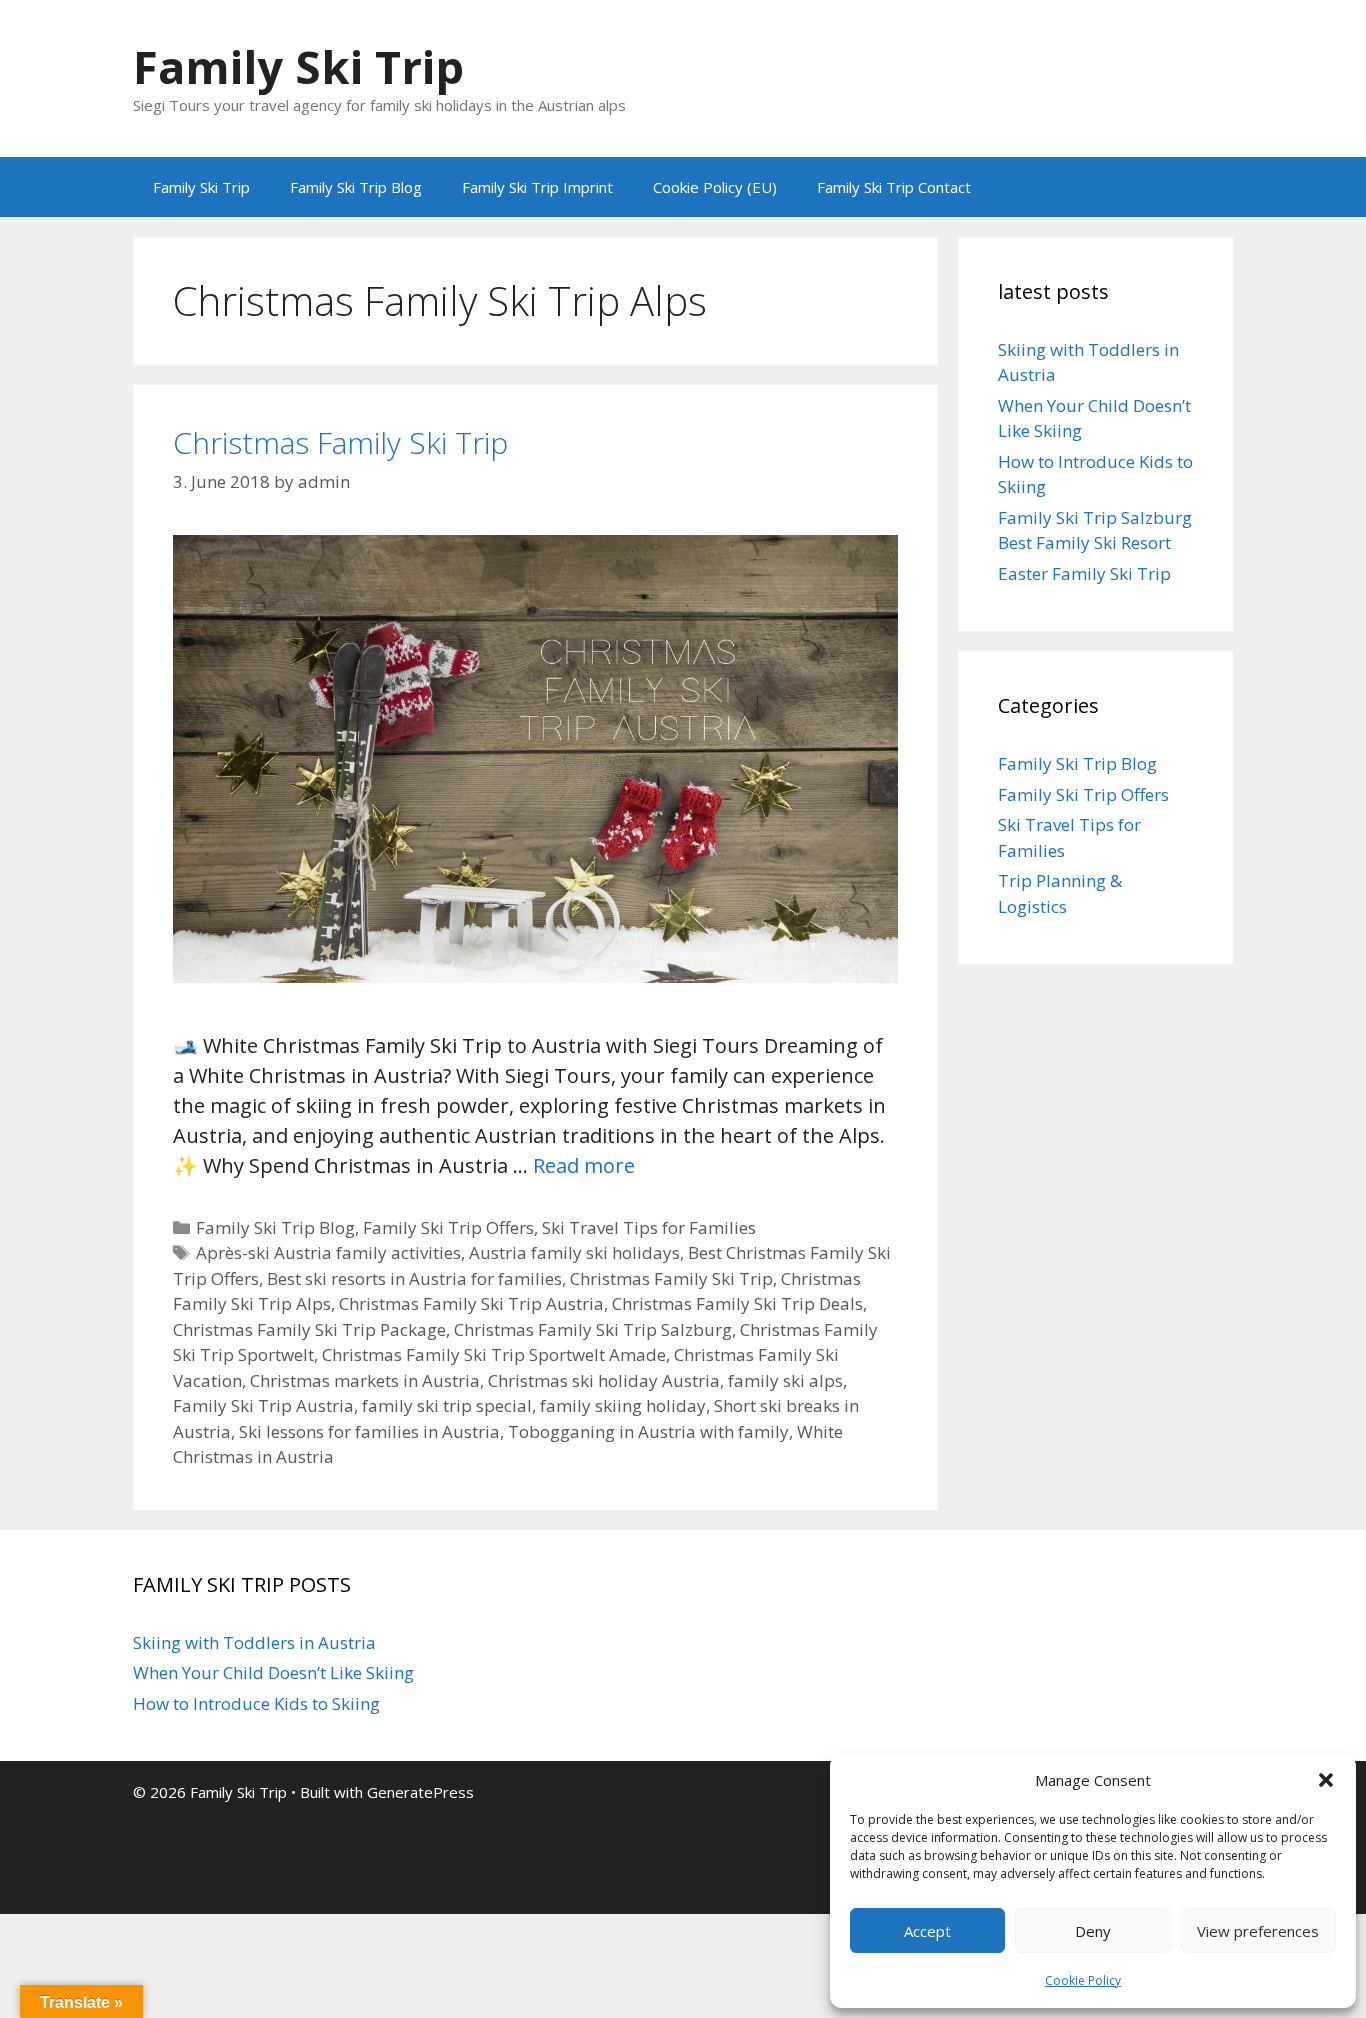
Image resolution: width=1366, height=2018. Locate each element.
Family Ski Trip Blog (356, 187)
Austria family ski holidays (574, 1252)
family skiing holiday (623, 1405)
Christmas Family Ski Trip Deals (737, 1303)
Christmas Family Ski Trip (340, 442)
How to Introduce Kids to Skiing (256, 1703)
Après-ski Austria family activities (328, 1252)
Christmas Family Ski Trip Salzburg (593, 1329)
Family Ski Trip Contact (894, 187)
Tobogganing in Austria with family (648, 1431)
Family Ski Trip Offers (448, 1227)
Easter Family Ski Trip (1084, 573)
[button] (1326, 1780)
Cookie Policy (1083, 1980)
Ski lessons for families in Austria (369, 1431)
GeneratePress (420, 1792)
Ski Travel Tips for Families (649, 1227)
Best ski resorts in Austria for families (414, 1278)
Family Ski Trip (298, 66)
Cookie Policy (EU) (715, 187)
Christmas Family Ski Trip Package (309, 1329)
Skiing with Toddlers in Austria (254, 1642)
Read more (584, 1165)
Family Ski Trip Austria (263, 1405)
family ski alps (785, 1380)
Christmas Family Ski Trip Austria (471, 1303)
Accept (927, 1931)
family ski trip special (447, 1405)
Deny (1093, 1931)
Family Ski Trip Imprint (537, 187)
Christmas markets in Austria (365, 1380)
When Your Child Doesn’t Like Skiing (273, 1672)
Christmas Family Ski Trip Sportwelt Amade (494, 1354)
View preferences (1258, 1931)
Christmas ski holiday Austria (604, 1380)
